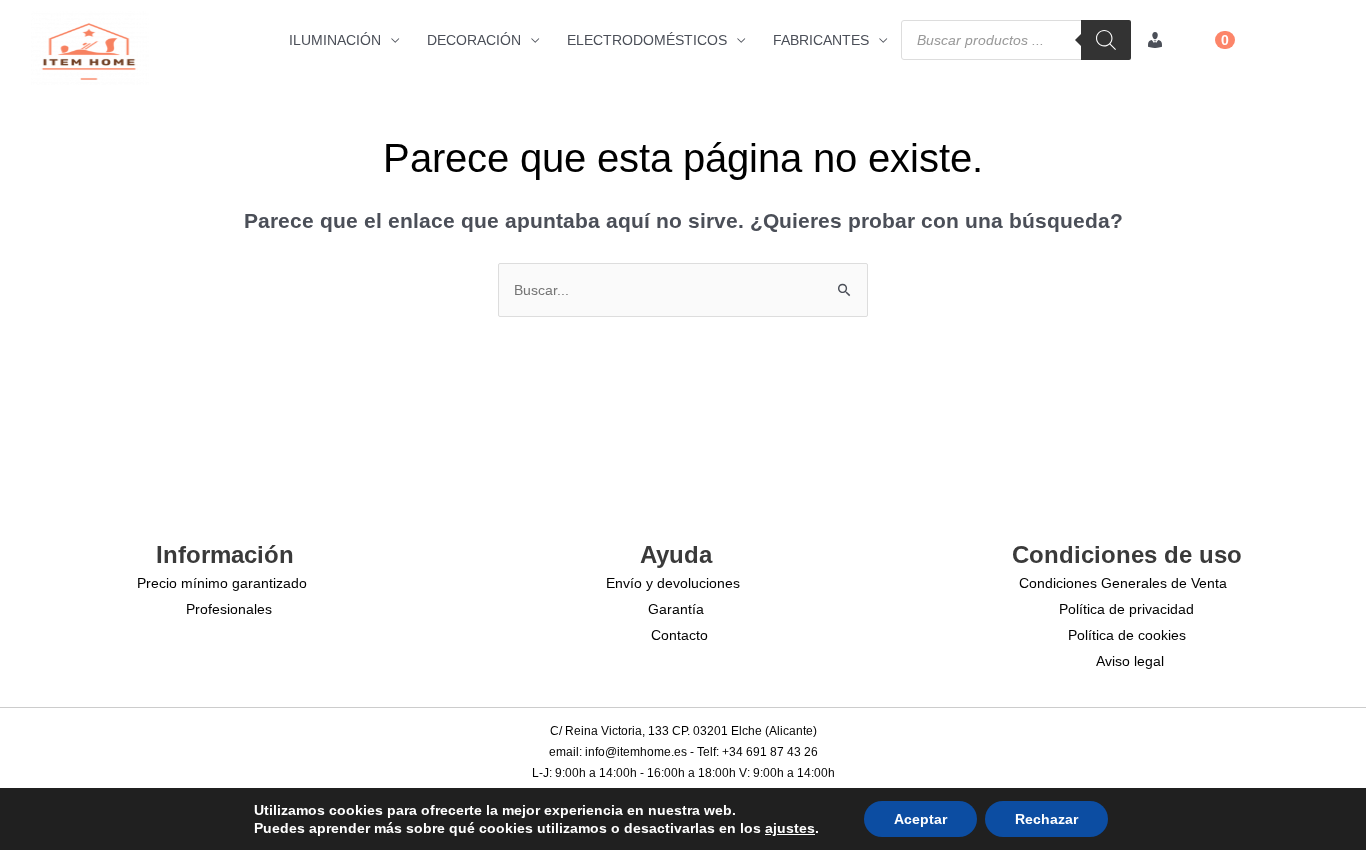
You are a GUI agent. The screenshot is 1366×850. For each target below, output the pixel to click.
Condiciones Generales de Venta (1123, 583)
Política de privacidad (1126, 609)
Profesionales (229, 609)
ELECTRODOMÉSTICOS (647, 40)
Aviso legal (1130, 661)
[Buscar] (1106, 40)
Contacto (679, 635)
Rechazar (1046, 819)
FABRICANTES (821, 40)
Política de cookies (1127, 635)
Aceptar (920, 819)
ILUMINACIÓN (335, 40)
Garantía (676, 609)
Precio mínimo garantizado (222, 583)
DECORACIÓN (474, 40)
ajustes (790, 828)
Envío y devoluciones (673, 583)
